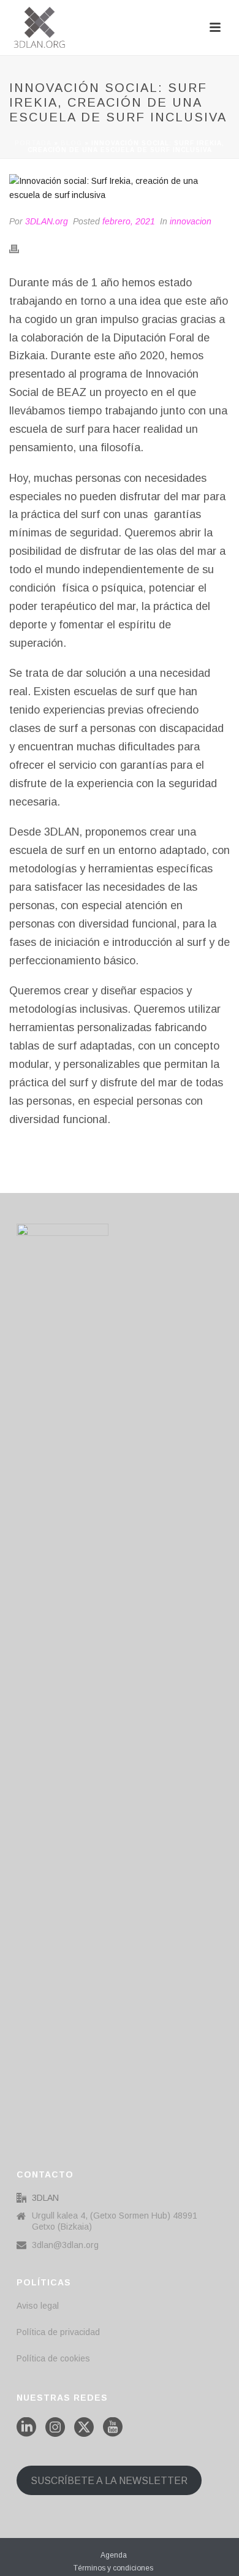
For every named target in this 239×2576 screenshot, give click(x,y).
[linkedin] (26, 2428)
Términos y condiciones (113, 2568)
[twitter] (84, 2428)
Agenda (114, 2555)
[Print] (20, 249)
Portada (33, 143)
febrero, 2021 (129, 221)
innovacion (191, 221)
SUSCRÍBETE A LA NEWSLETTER (109, 2481)
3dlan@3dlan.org (65, 2245)
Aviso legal (38, 2306)
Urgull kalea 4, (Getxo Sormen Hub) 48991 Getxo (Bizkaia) (115, 2221)
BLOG (71, 143)
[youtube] (113, 2428)
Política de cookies (53, 2358)
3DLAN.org (47, 221)
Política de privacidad (58, 2332)
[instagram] (55, 2428)
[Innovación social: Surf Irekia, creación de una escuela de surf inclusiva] (120, 188)
